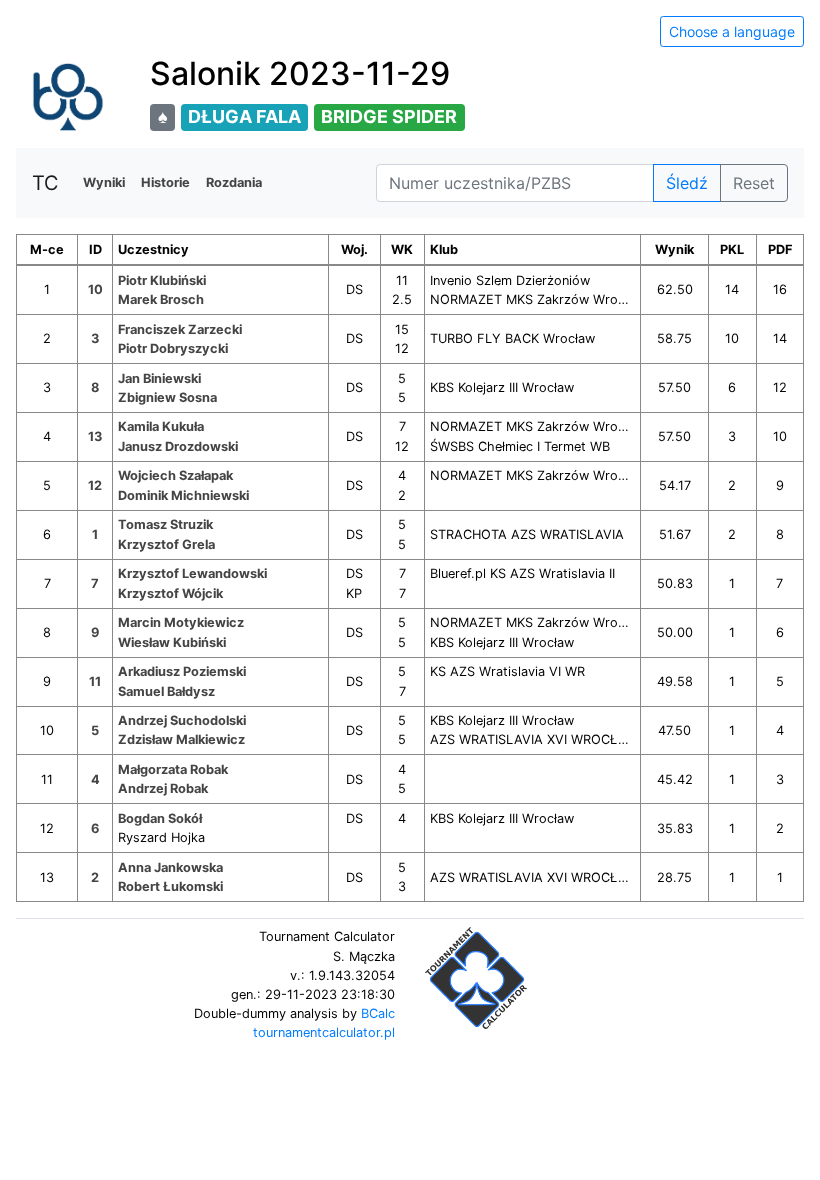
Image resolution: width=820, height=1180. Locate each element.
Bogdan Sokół (160, 818)
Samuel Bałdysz (166, 691)
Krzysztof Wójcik (170, 593)
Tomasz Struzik (165, 524)
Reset (754, 183)
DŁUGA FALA (244, 116)
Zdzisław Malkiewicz (181, 739)
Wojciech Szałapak (175, 475)
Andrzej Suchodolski (182, 720)
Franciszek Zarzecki (180, 329)
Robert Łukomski (170, 886)
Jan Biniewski (159, 378)
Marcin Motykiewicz (181, 622)
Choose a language (732, 31)
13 (95, 436)
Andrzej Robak (163, 788)
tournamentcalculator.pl (324, 1032)
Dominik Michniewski (183, 495)
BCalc (378, 1013)
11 (95, 681)
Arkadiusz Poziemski (182, 671)
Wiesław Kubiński (172, 642)
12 (95, 485)
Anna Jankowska (170, 867)
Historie (165, 182)
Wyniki (104, 182)
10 (95, 289)
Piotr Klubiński (162, 280)
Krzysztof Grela (166, 544)
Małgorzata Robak (173, 769)
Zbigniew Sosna (167, 397)
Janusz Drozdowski (178, 446)
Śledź (687, 183)
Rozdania (234, 182)
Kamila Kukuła (161, 426)
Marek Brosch (161, 299)
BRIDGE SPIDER (389, 116)
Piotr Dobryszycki (173, 348)
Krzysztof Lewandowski (192, 573)
